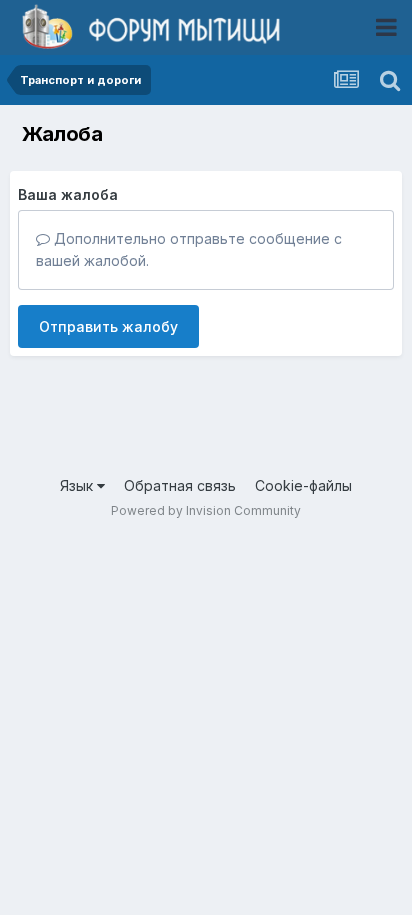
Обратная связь (180, 485)
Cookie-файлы (303, 485)
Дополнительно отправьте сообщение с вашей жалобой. (189, 249)
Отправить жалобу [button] (108, 326)
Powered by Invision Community (206, 510)
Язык (78, 485)
